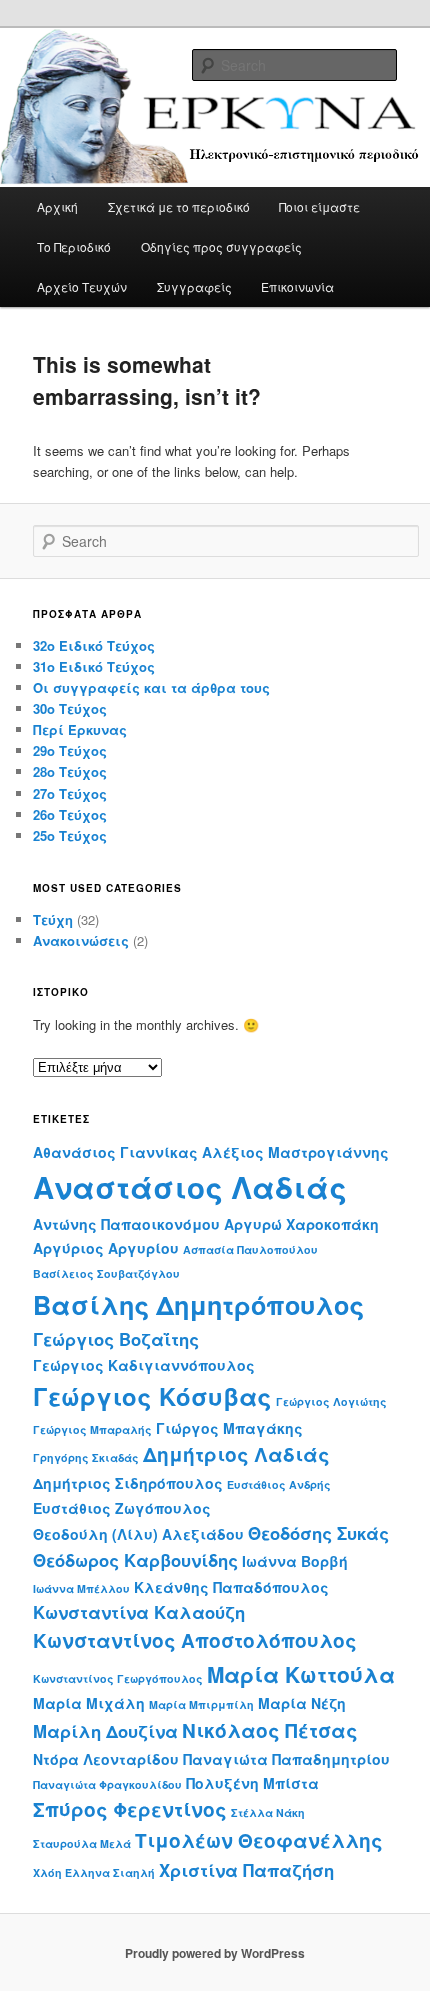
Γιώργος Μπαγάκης (229, 1428)
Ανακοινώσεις (81, 940)
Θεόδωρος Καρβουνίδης (135, 1560)
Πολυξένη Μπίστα (252, 1783)
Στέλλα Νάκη (268, 1812)
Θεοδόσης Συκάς (318, 1533)
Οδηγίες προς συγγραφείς (221, 246)
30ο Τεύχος (70, 708)
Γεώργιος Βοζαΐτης (116, 1339)
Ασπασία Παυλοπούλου (250, 1249)
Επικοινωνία (297, 286)
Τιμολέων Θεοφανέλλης (259, 1840)
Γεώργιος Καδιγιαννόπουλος (144, 1365)
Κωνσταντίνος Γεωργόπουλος (118, 1678)
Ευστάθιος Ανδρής (279, 1484)
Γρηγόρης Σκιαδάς (86, 1457)
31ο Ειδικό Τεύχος (94, 666)
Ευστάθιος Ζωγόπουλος (122, 1508)
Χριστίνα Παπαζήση (246, 1870)
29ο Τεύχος (70, 750)
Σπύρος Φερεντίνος (130, 1809)
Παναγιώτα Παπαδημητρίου (286, 1759)
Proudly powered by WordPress (215, 1953)
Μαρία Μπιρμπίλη (201, 1704)
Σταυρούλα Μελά (82, 1843)
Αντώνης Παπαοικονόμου (126, 1224)
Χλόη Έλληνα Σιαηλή (94, 1872)
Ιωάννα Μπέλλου (81, 1588)
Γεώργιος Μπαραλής (92, 1429)
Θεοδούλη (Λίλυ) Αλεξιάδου (138, 1534)
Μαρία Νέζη (302, 1703)
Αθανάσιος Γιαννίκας (115, 1152)
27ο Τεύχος (70, 793)
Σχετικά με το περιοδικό (179, 206)
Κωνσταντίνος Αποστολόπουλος (195, 1640)
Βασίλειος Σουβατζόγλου (106, 1273)
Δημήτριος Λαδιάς (236, 1454)
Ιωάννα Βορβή (295, 1561)
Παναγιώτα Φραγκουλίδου (107, 1784)
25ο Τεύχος (70, 835)
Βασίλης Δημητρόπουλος (198, 1305)
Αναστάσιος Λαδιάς (190, 1187)
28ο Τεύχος (70, 771)
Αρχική (57, 206)
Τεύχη (53, 919)
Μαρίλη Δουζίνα (105, 1731)
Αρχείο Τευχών (82, 286)
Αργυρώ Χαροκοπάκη (301, 1224)
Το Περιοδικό (74, 246)
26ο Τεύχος (70, 814)
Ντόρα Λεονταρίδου (106, 1759)
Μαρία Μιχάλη (89, 1703)
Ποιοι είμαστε (319, 206)
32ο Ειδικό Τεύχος (94, 645)
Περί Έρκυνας (80, 729)
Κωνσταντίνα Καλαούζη (139, 1612)
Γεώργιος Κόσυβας (152, 1396)
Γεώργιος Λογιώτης (331, 1401)
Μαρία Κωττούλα (301, 1674)
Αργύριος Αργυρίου (106, 1248)
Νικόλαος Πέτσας (270, 1730)
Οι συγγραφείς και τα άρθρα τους (151, 687)
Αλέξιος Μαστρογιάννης (295, 1152)
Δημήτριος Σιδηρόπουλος (128, 1483)
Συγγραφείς (194, 286)
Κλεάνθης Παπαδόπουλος (231, 1587)
